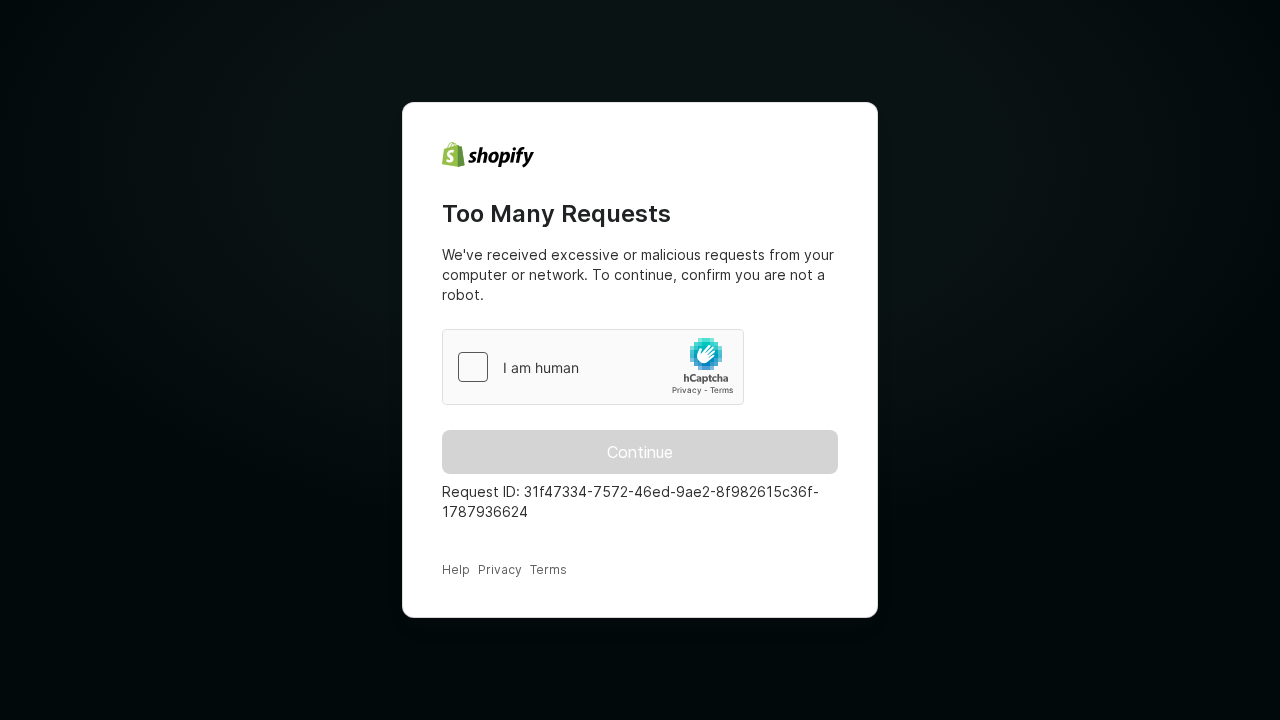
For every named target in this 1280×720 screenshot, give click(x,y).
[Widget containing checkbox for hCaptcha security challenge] (593, 367)
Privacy (500, 569)
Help (456, 569)
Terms (548, 569)
